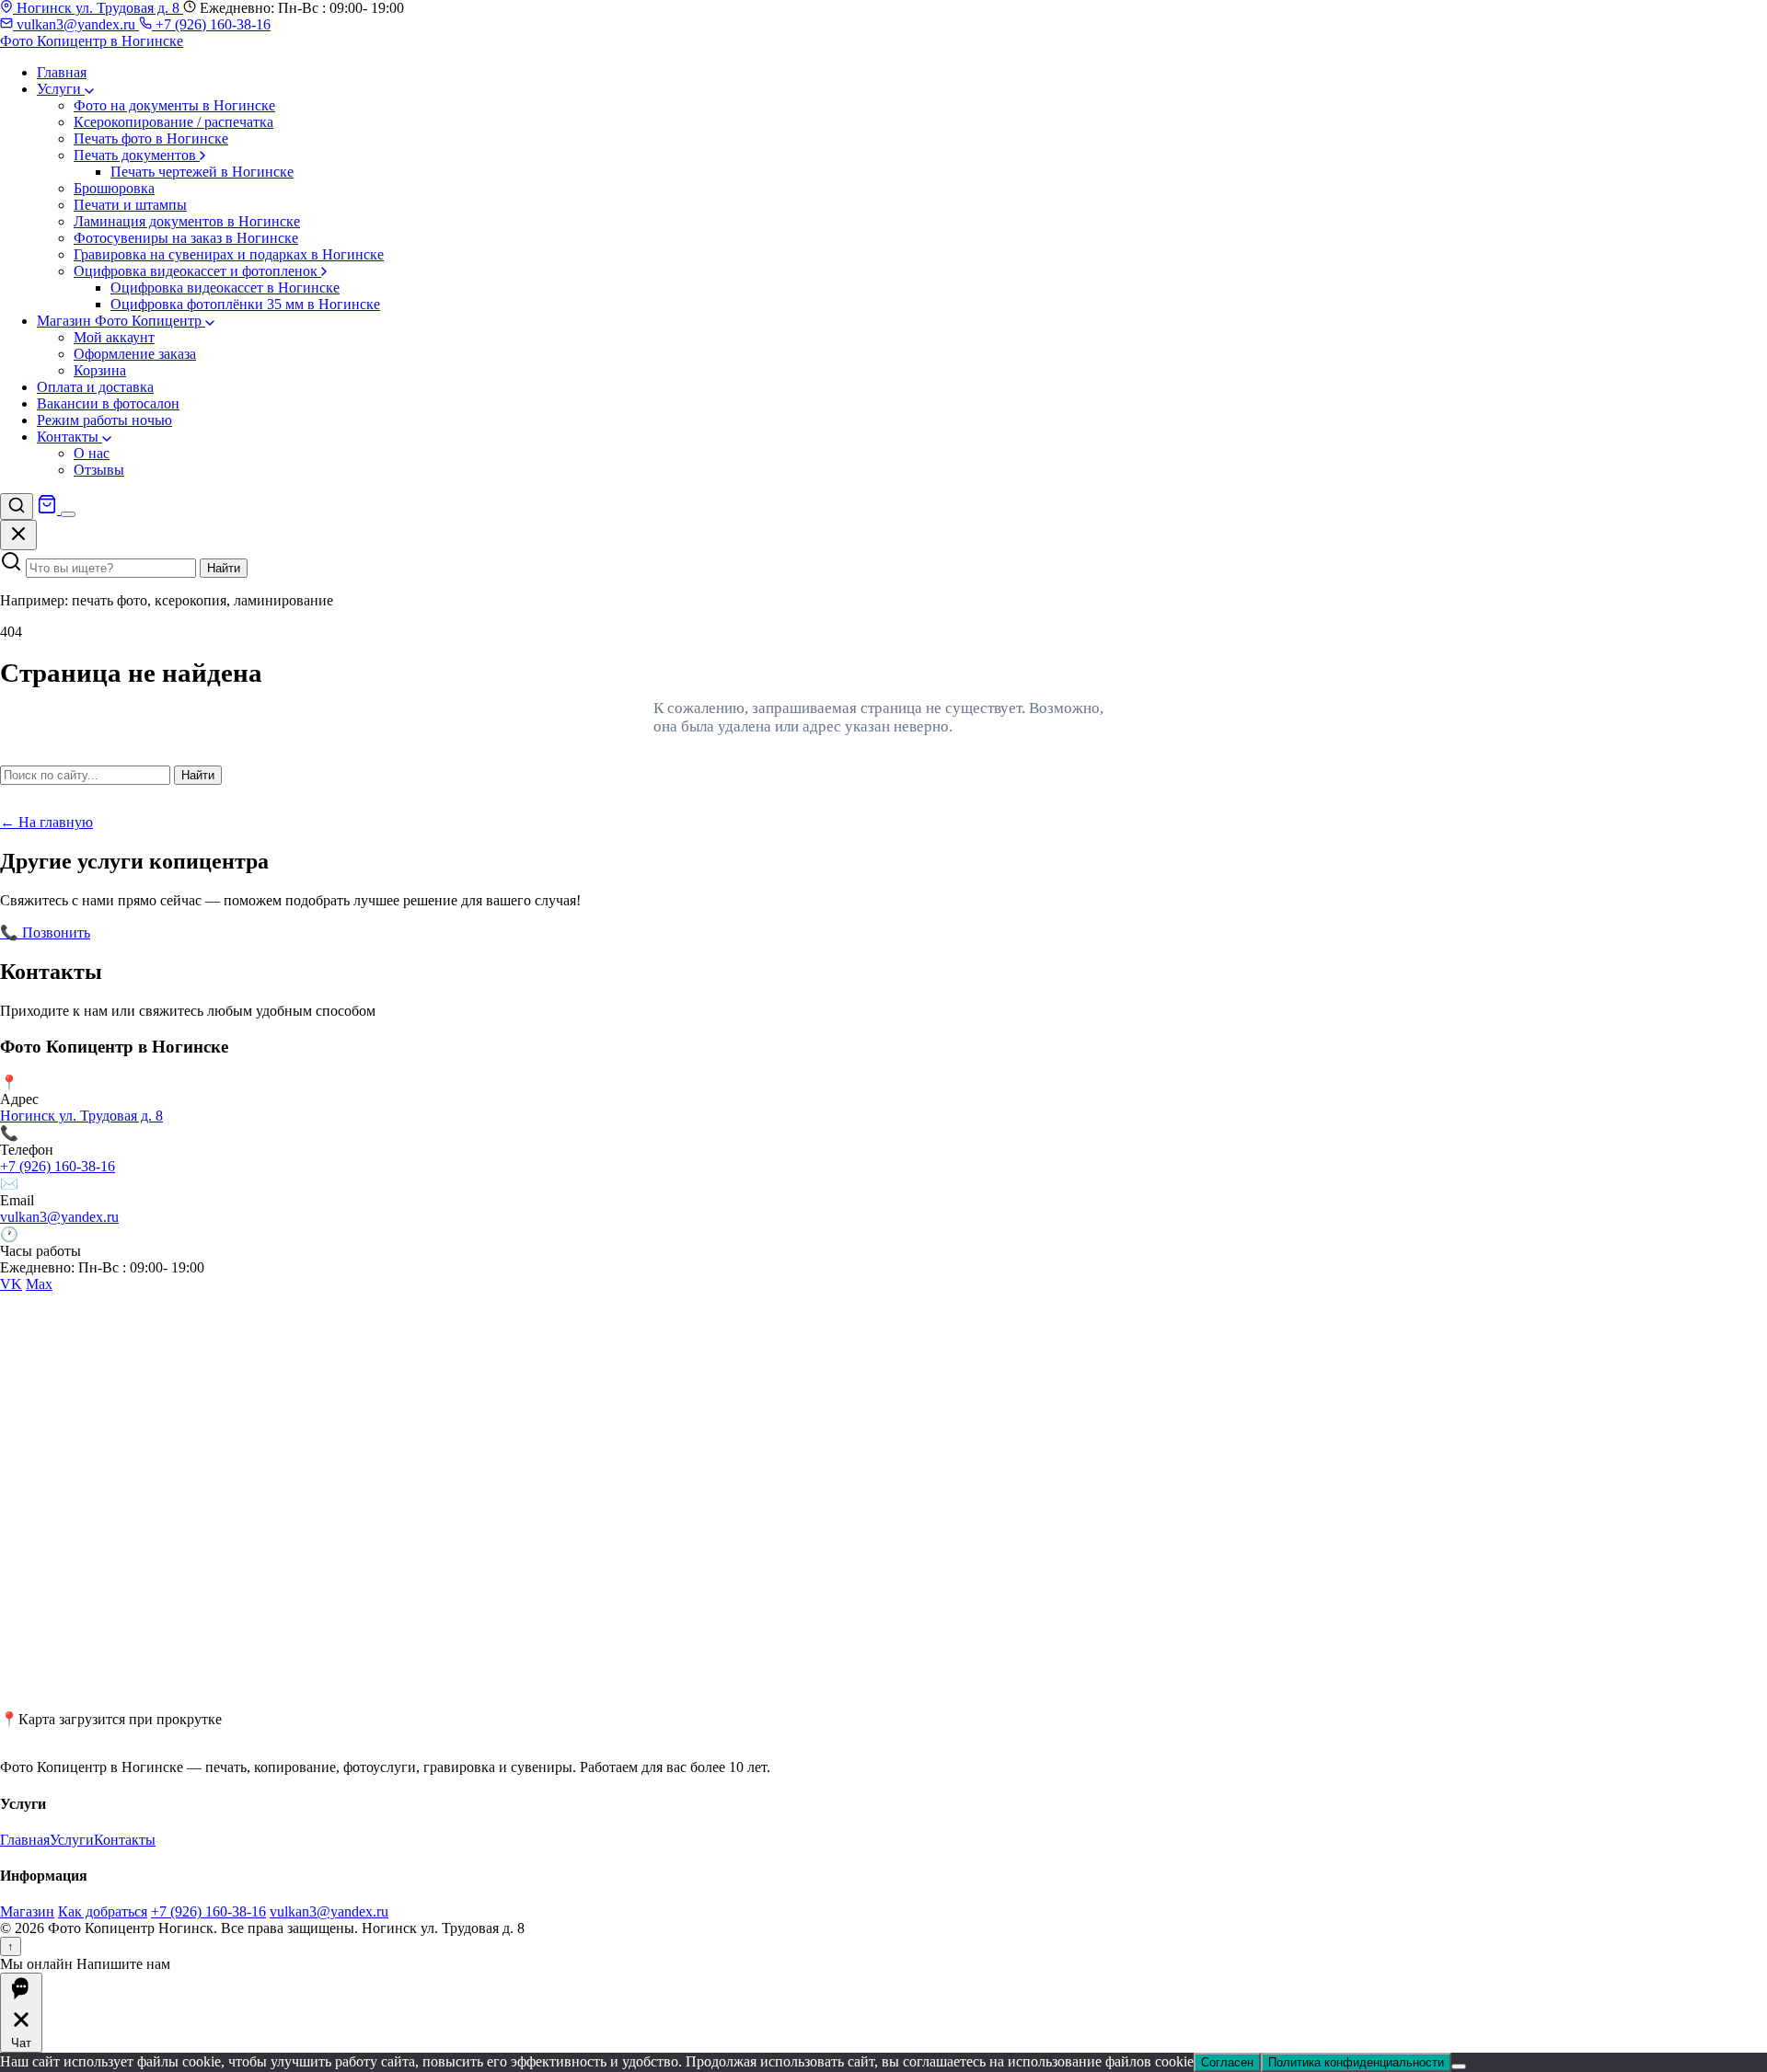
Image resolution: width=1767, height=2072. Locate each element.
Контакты (69, 437)
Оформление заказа (135, 354)
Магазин (27, 1911)
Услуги (61, 89)
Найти (224, 568)
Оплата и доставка (95, 387)
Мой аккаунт (114, 337)
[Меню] (68, 514)
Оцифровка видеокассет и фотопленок (197, 271)
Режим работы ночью (104, 420)
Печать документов (137, 155)
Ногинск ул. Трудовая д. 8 (98, 8)
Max (39, 1284)
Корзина (100, 370)
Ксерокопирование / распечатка (173, 122)
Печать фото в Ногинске (151, 138)
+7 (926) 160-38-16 (211, 24)
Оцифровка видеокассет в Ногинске (225, 288)
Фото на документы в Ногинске (174, 105)
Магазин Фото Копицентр (121, 321)
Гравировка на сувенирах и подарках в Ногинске (229, 254)
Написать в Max (275, 932)
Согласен (1227, 2062)
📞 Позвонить (45, 932)
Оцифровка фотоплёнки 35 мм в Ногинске (245, 304)
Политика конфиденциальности (1356, 2062)
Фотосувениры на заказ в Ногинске (186, 238)
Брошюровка (114, 188)
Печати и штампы (130, 205)
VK (11, 1284)
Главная (62, 72)
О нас (92, 453)
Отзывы (99, 470)
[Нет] (1459, 2066)
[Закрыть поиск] (18, 535)
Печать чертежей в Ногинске (202, 172)
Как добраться (103, 1911)
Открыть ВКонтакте (157, 932)
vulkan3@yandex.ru (76, 24)
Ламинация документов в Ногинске (187, 221)
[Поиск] (17, 506)
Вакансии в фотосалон (108, 403)
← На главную (46, 822)
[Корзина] (49, 509)
